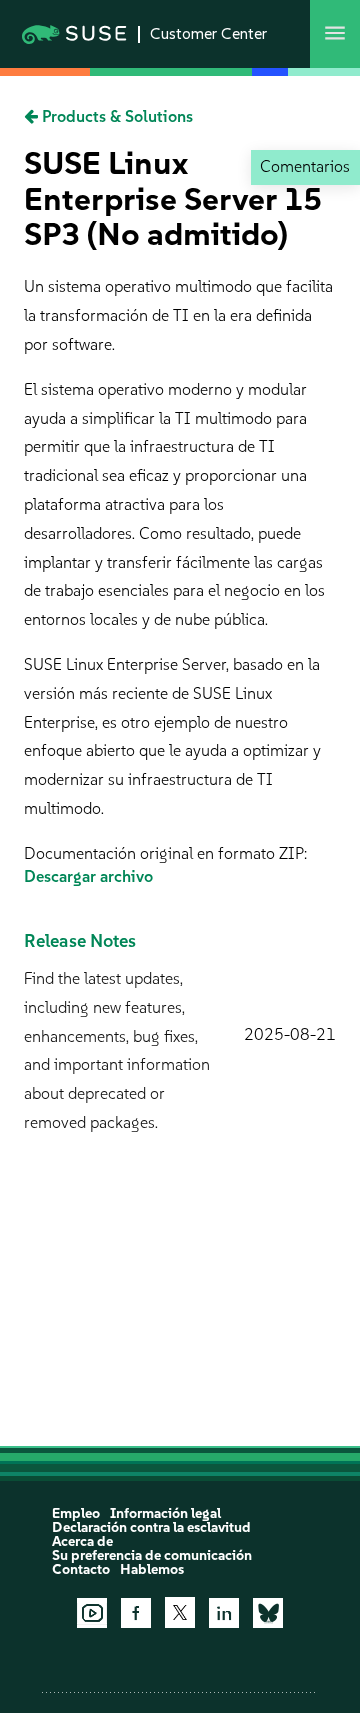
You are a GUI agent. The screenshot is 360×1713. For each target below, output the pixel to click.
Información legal (165, 1513)
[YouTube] (92, 1613)
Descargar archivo (88, 876)
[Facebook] (136, 1613)
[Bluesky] (268, 1613)
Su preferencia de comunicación (152, 1555)
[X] (180, 1612)
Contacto (81, 1569)
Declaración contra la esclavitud (151, 1527)
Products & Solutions (115, 116)
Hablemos (152, 1569)
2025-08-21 (290, 1034)
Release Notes (80, 941)
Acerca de (82, 1541)
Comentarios (305, 166)
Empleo (76, 1513)
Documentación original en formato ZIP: (165, 853)
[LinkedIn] (224, 1613)
